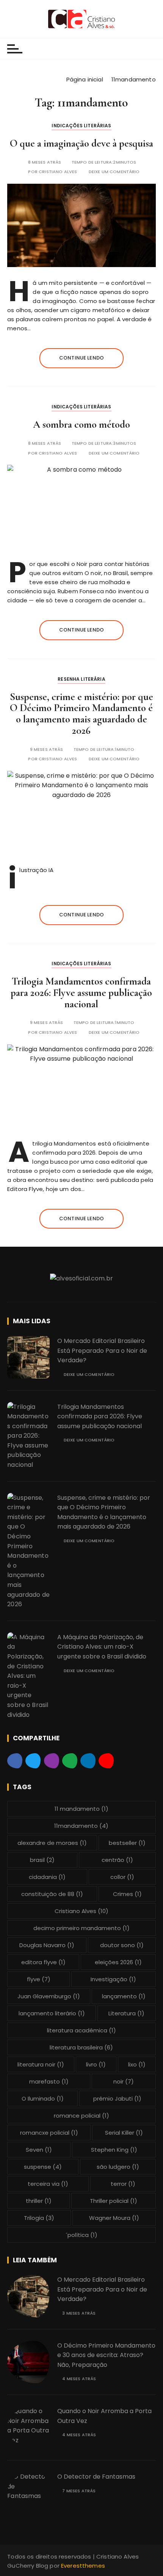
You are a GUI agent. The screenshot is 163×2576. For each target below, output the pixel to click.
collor (122, 1877)
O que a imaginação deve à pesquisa (81, 143)
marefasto (49, 2081)
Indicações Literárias (81, 126)
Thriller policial (114, 2201)
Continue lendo (81, 358)
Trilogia (39, 2218)
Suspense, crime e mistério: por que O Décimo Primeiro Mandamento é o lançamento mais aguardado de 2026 (81, 714)
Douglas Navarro (47, 1945)
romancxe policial (49, 2133)
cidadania (47, 1877)
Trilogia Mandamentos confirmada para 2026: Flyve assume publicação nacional (81, 993)
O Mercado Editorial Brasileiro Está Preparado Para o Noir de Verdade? (102, 1351)
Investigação (113, 1979)
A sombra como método (81, 424)
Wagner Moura (114, 2218)
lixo (137, 2064)
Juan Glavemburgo (49, 1996)
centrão (117, 1860)
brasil (42, 1860)
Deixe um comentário (114, 172)
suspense (43, 2167)
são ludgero (118, 2167)
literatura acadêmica (81, 2030)
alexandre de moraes (52, 1843)
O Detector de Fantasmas (96, 2477)
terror (123, 2184)
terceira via (48, 2184)
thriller (39, 2201)
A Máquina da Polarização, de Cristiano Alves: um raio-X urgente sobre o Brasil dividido (102, 1647)
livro (96, 2064)
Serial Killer (124, 2133)
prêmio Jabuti (117, 2098)
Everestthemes (83, 2566)
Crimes (127, 1894)
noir (124, 2081)
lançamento (124, 1996)
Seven (39, 2150)
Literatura (126, 2013)
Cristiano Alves (58, 172)
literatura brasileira (81, 2047)
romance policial (81, 2116)
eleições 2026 (118, 1962)
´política (81, 2235)
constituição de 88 (52, 1894)
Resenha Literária (81, 679)
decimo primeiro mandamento (81, 1928)
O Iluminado (43, 2098)
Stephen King (114, 2150)
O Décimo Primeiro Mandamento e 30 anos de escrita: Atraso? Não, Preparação (106, 2355)
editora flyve (43, 1962)
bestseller (127, 1843)
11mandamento (81, 1826)
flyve (39, 1979)
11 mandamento (81, 1809)
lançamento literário (52, 2013)
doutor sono (122, 1945)
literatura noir (41, 2064)
